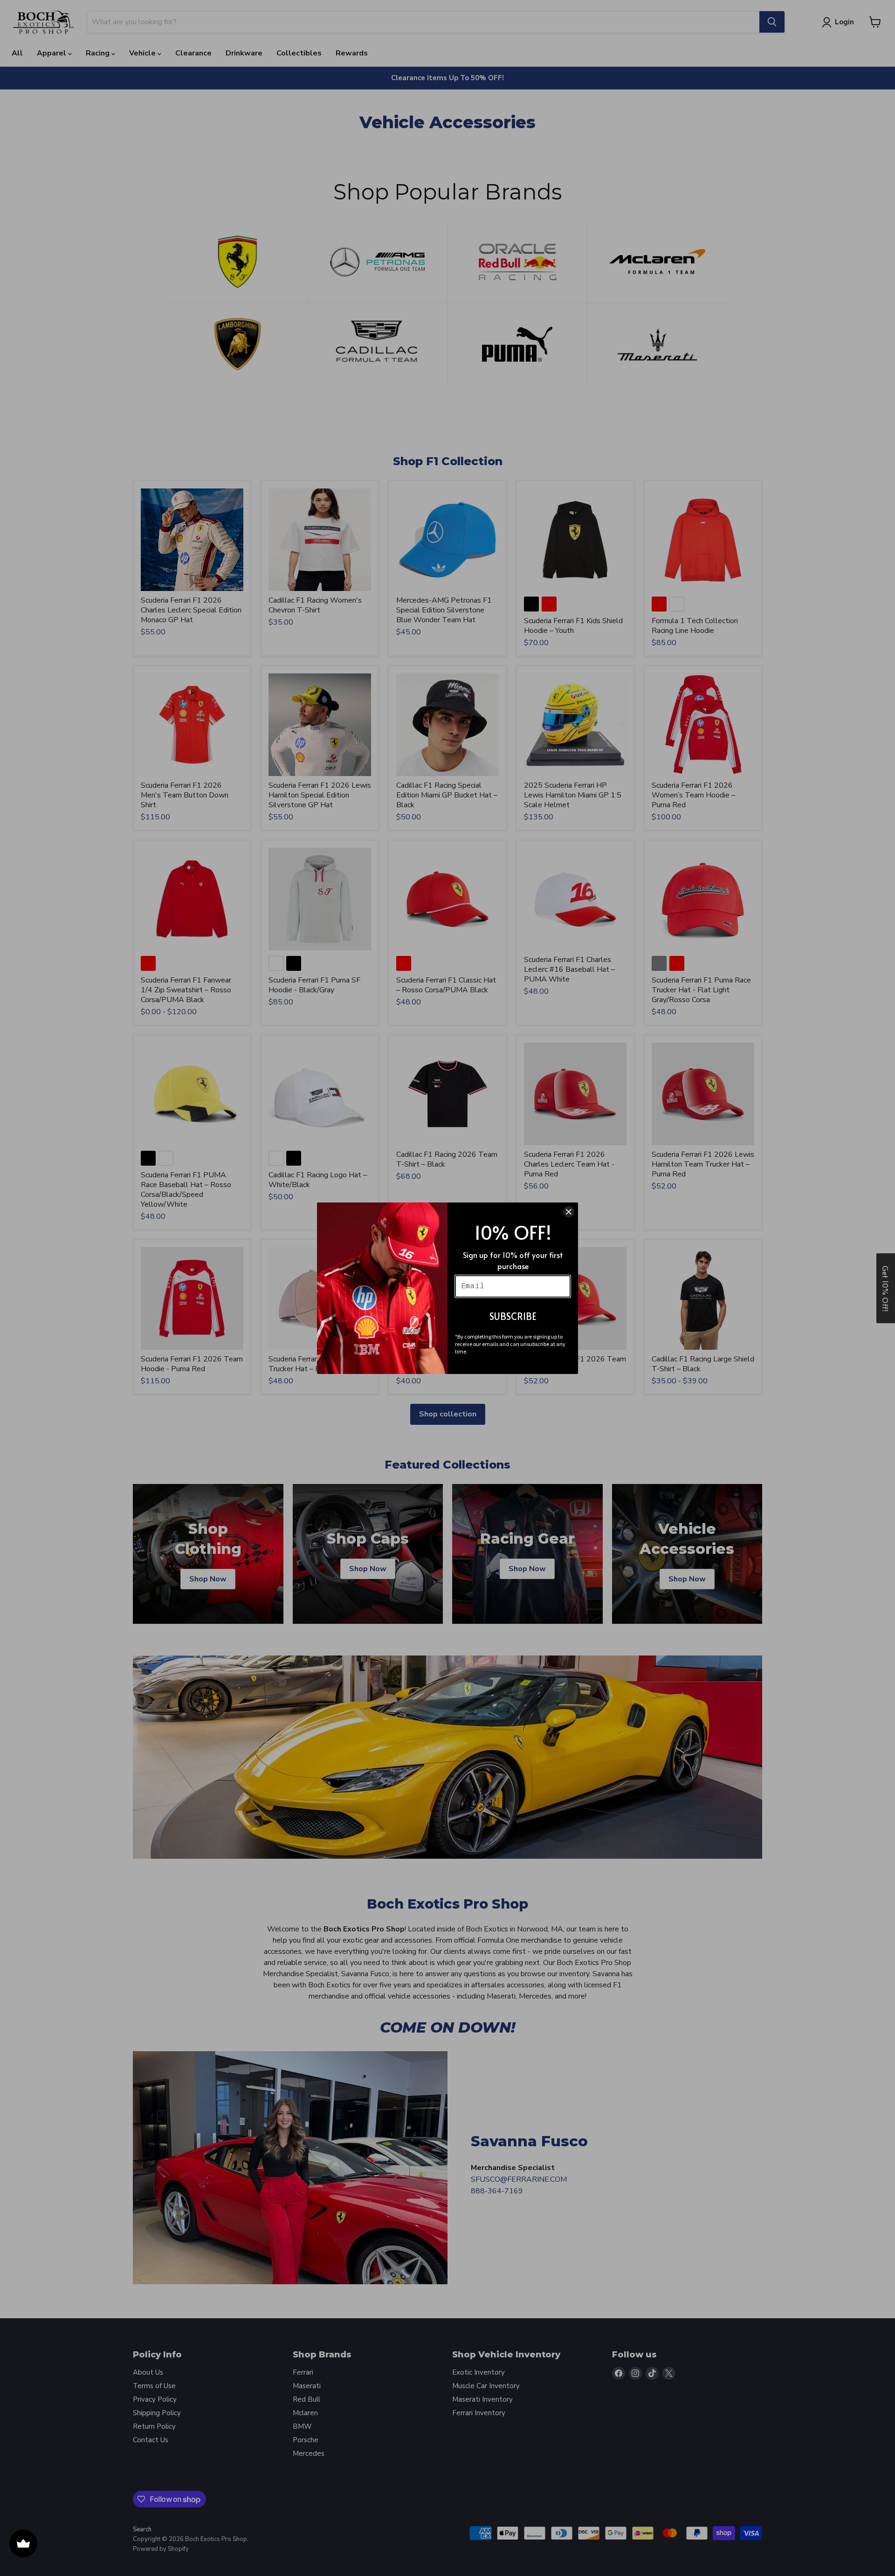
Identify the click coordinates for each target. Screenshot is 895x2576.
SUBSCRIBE (513, 1316)
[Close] (569, 1212)
